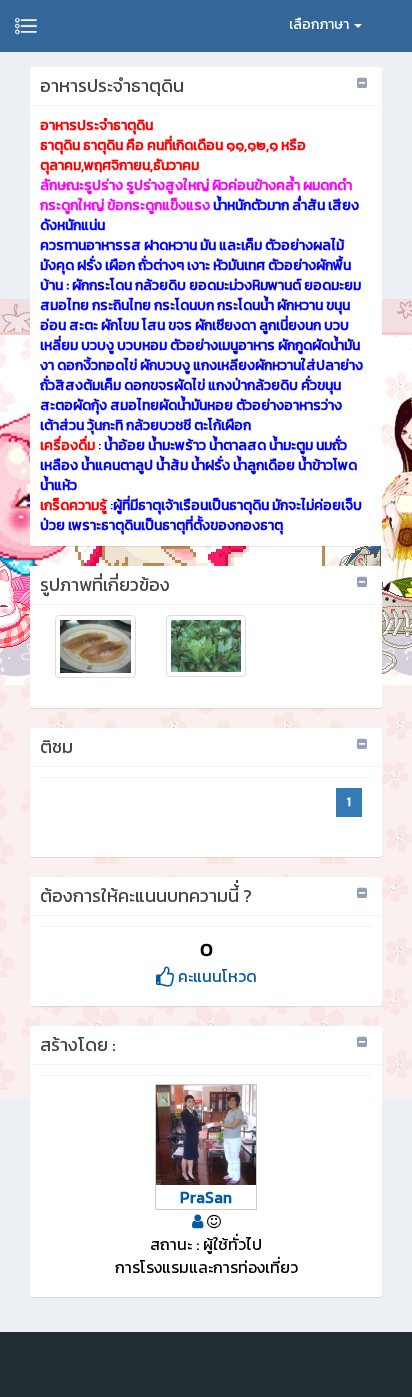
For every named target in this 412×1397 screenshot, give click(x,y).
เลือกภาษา (320, 24)
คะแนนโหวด (215, 976)
